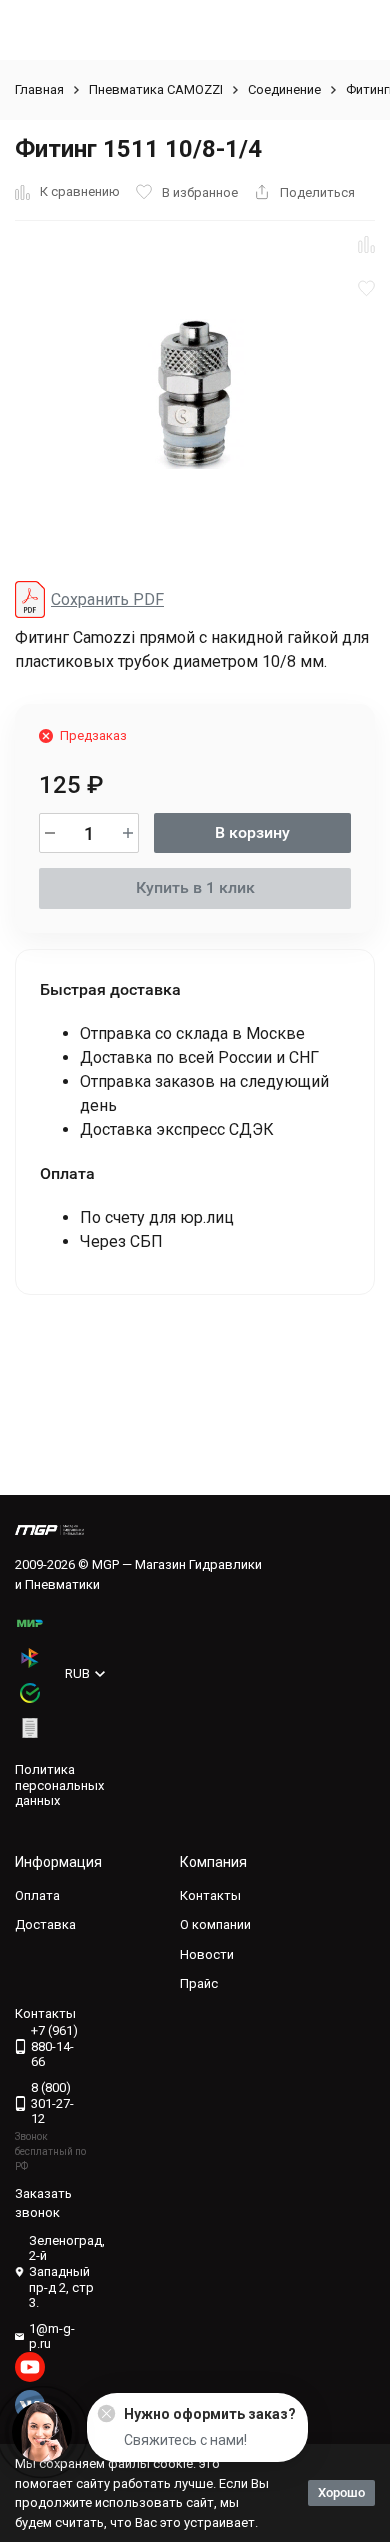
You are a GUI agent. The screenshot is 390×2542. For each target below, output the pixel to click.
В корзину (252, 832)
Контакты (210, 1895)
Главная (39, 89)
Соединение (284, 89)
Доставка (45, 1924)
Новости (207, 1954)
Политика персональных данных (59, 1785)
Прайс (199, 1983)
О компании (215, 1924)
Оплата (37, 1895)
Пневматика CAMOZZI (156, 89)
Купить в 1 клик (195, 887)
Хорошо (341, 2492)
